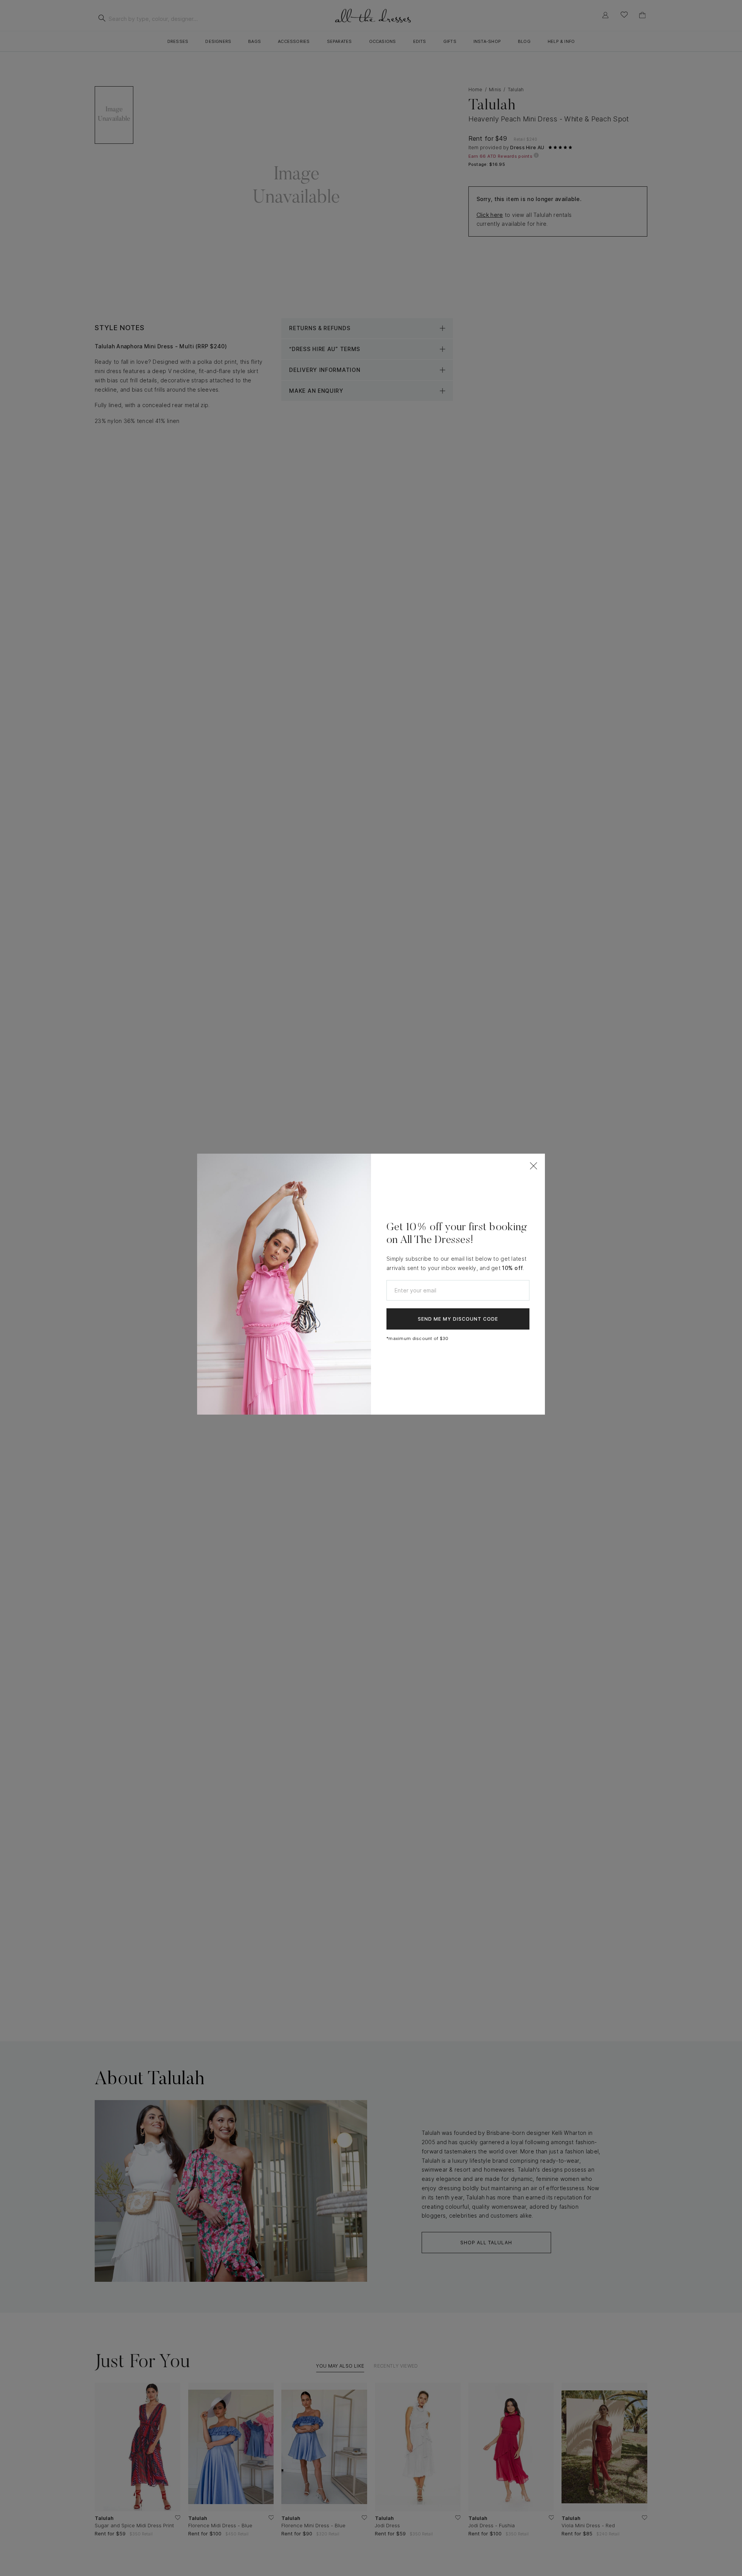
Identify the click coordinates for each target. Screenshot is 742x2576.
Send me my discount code (458, 1319)
